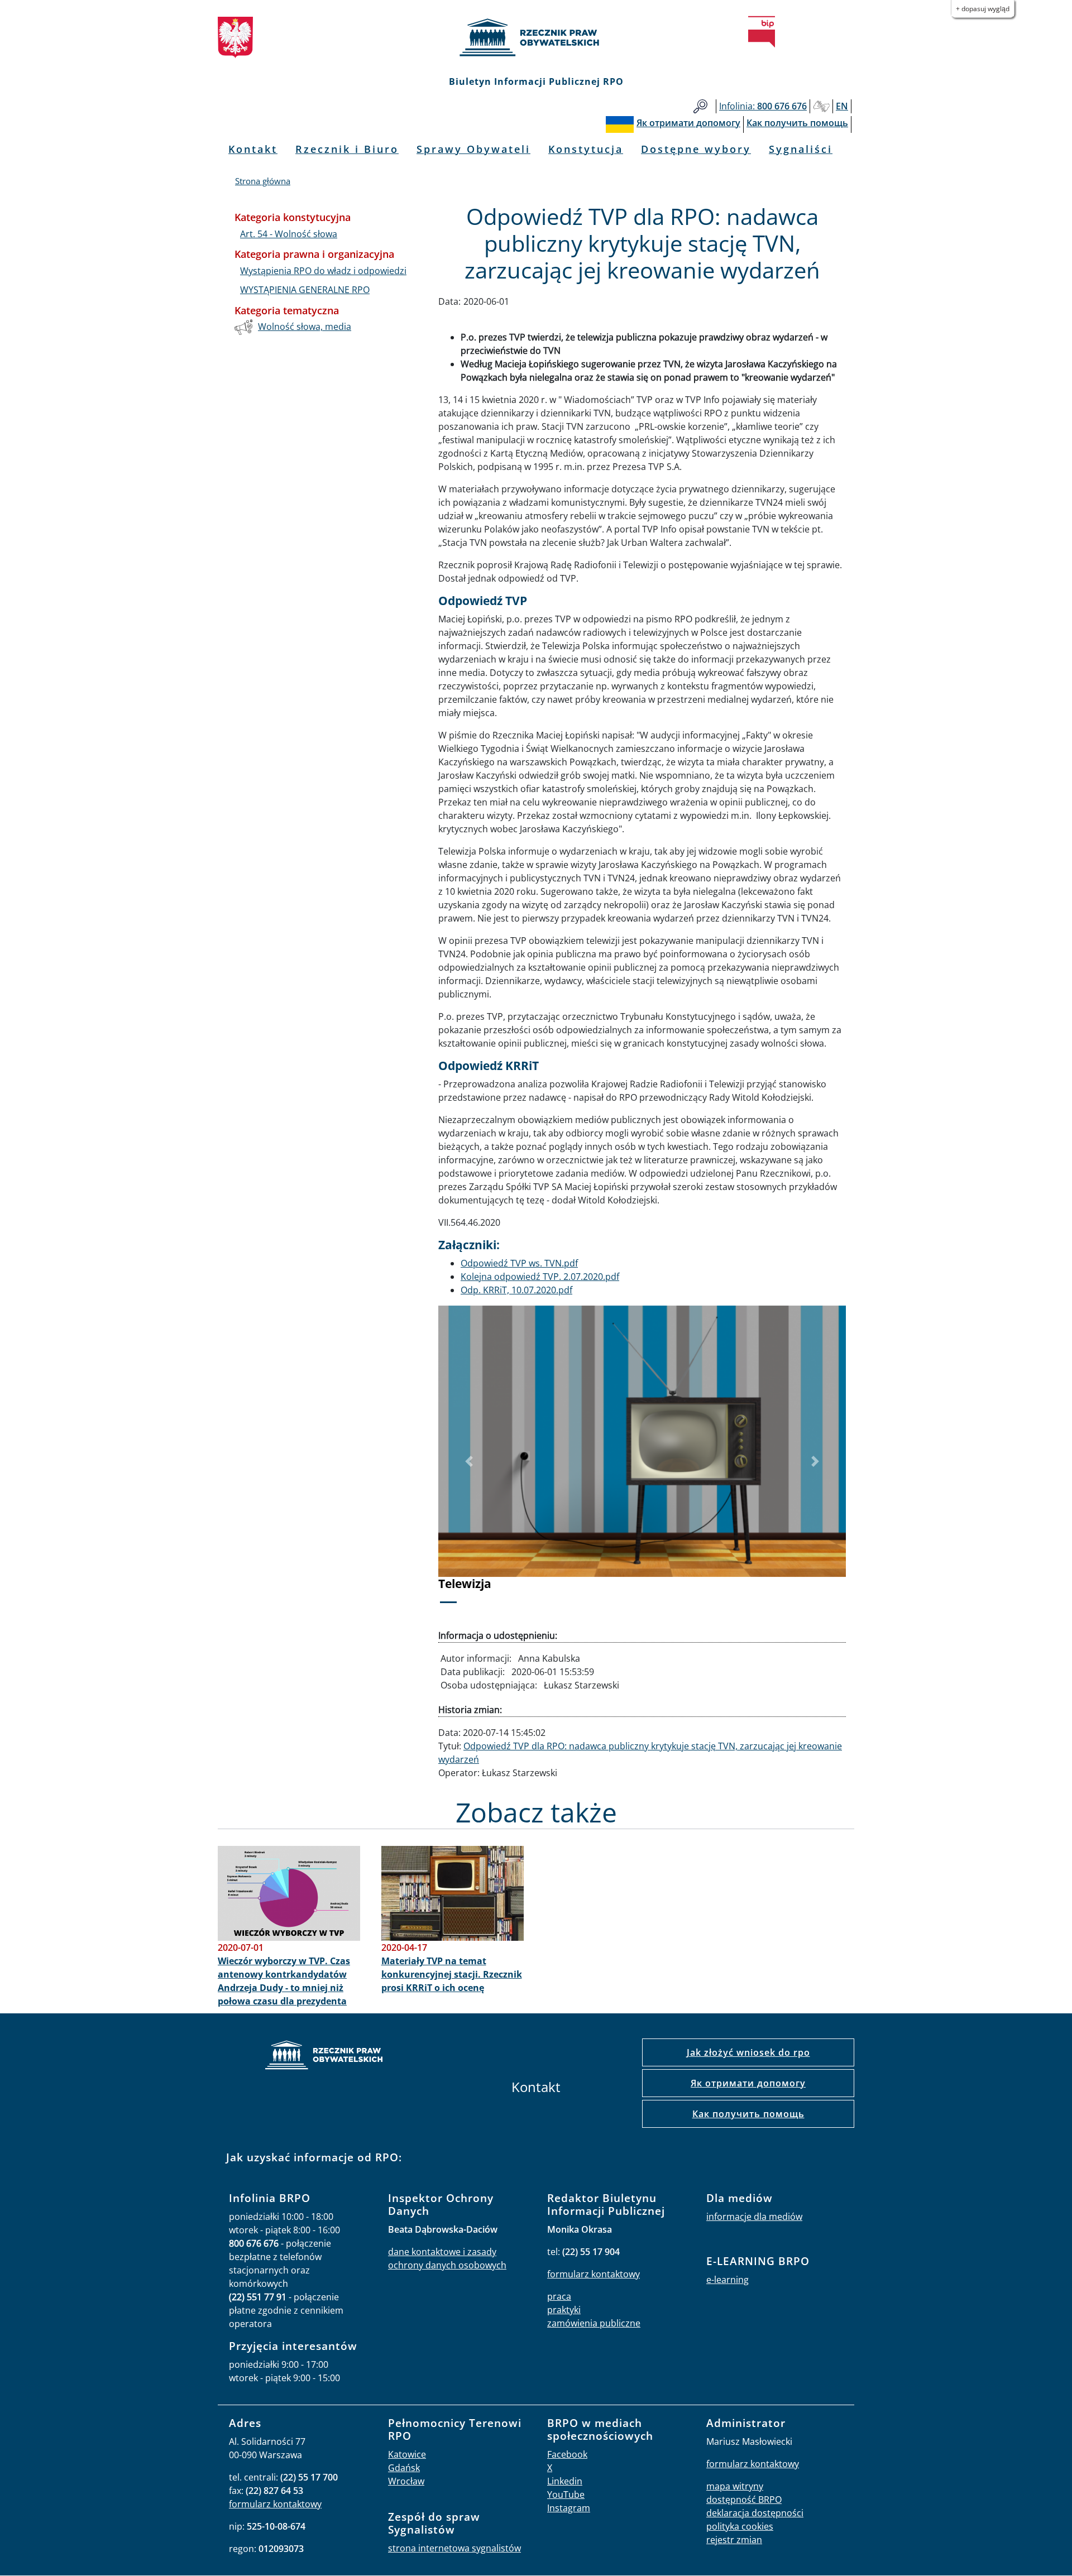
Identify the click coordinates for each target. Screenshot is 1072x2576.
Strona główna (263, 181)
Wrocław (406, 2481)
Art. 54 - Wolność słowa (289, 234)
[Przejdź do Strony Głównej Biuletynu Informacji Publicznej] (762, 32)
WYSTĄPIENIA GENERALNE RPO (305, 290)
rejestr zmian (734, 2540)
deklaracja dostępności (755, 2513)
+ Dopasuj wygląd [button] (983, 9)
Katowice (407, 2454)
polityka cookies (740, 2526)
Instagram (569, 2508)
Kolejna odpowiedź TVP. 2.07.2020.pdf (540, 1277)
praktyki (564, 2310)
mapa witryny (735, 2486)
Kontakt (253, 149)
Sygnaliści (801, 149)
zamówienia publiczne (594, 2323)
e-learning (728, 2280)
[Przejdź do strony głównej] (536, 37)
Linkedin (565, 2481)
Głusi (821, 106)
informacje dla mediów (754, 2217)
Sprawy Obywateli (473, 149)
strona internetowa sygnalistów (454, 2548)
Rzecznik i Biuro (347, 149)
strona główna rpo (324, 2057)
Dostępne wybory (696, 149)
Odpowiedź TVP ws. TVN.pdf (519, 1263)
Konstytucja (586, 149)
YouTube (566, 2495)
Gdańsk (404, 2468)
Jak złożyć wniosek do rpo (748, 2052)
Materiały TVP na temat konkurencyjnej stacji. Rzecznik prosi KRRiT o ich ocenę (452, 1974)
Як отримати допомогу (748, 2083)
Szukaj (700, 106)
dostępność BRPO (744, 2500)
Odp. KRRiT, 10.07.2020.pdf (516, 1290)
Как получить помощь (748, 2114)
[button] (469, 1462)
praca (559, 2296)
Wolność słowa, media (305, 327)
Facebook (567, 2454)
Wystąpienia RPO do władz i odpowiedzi (323, 271)
